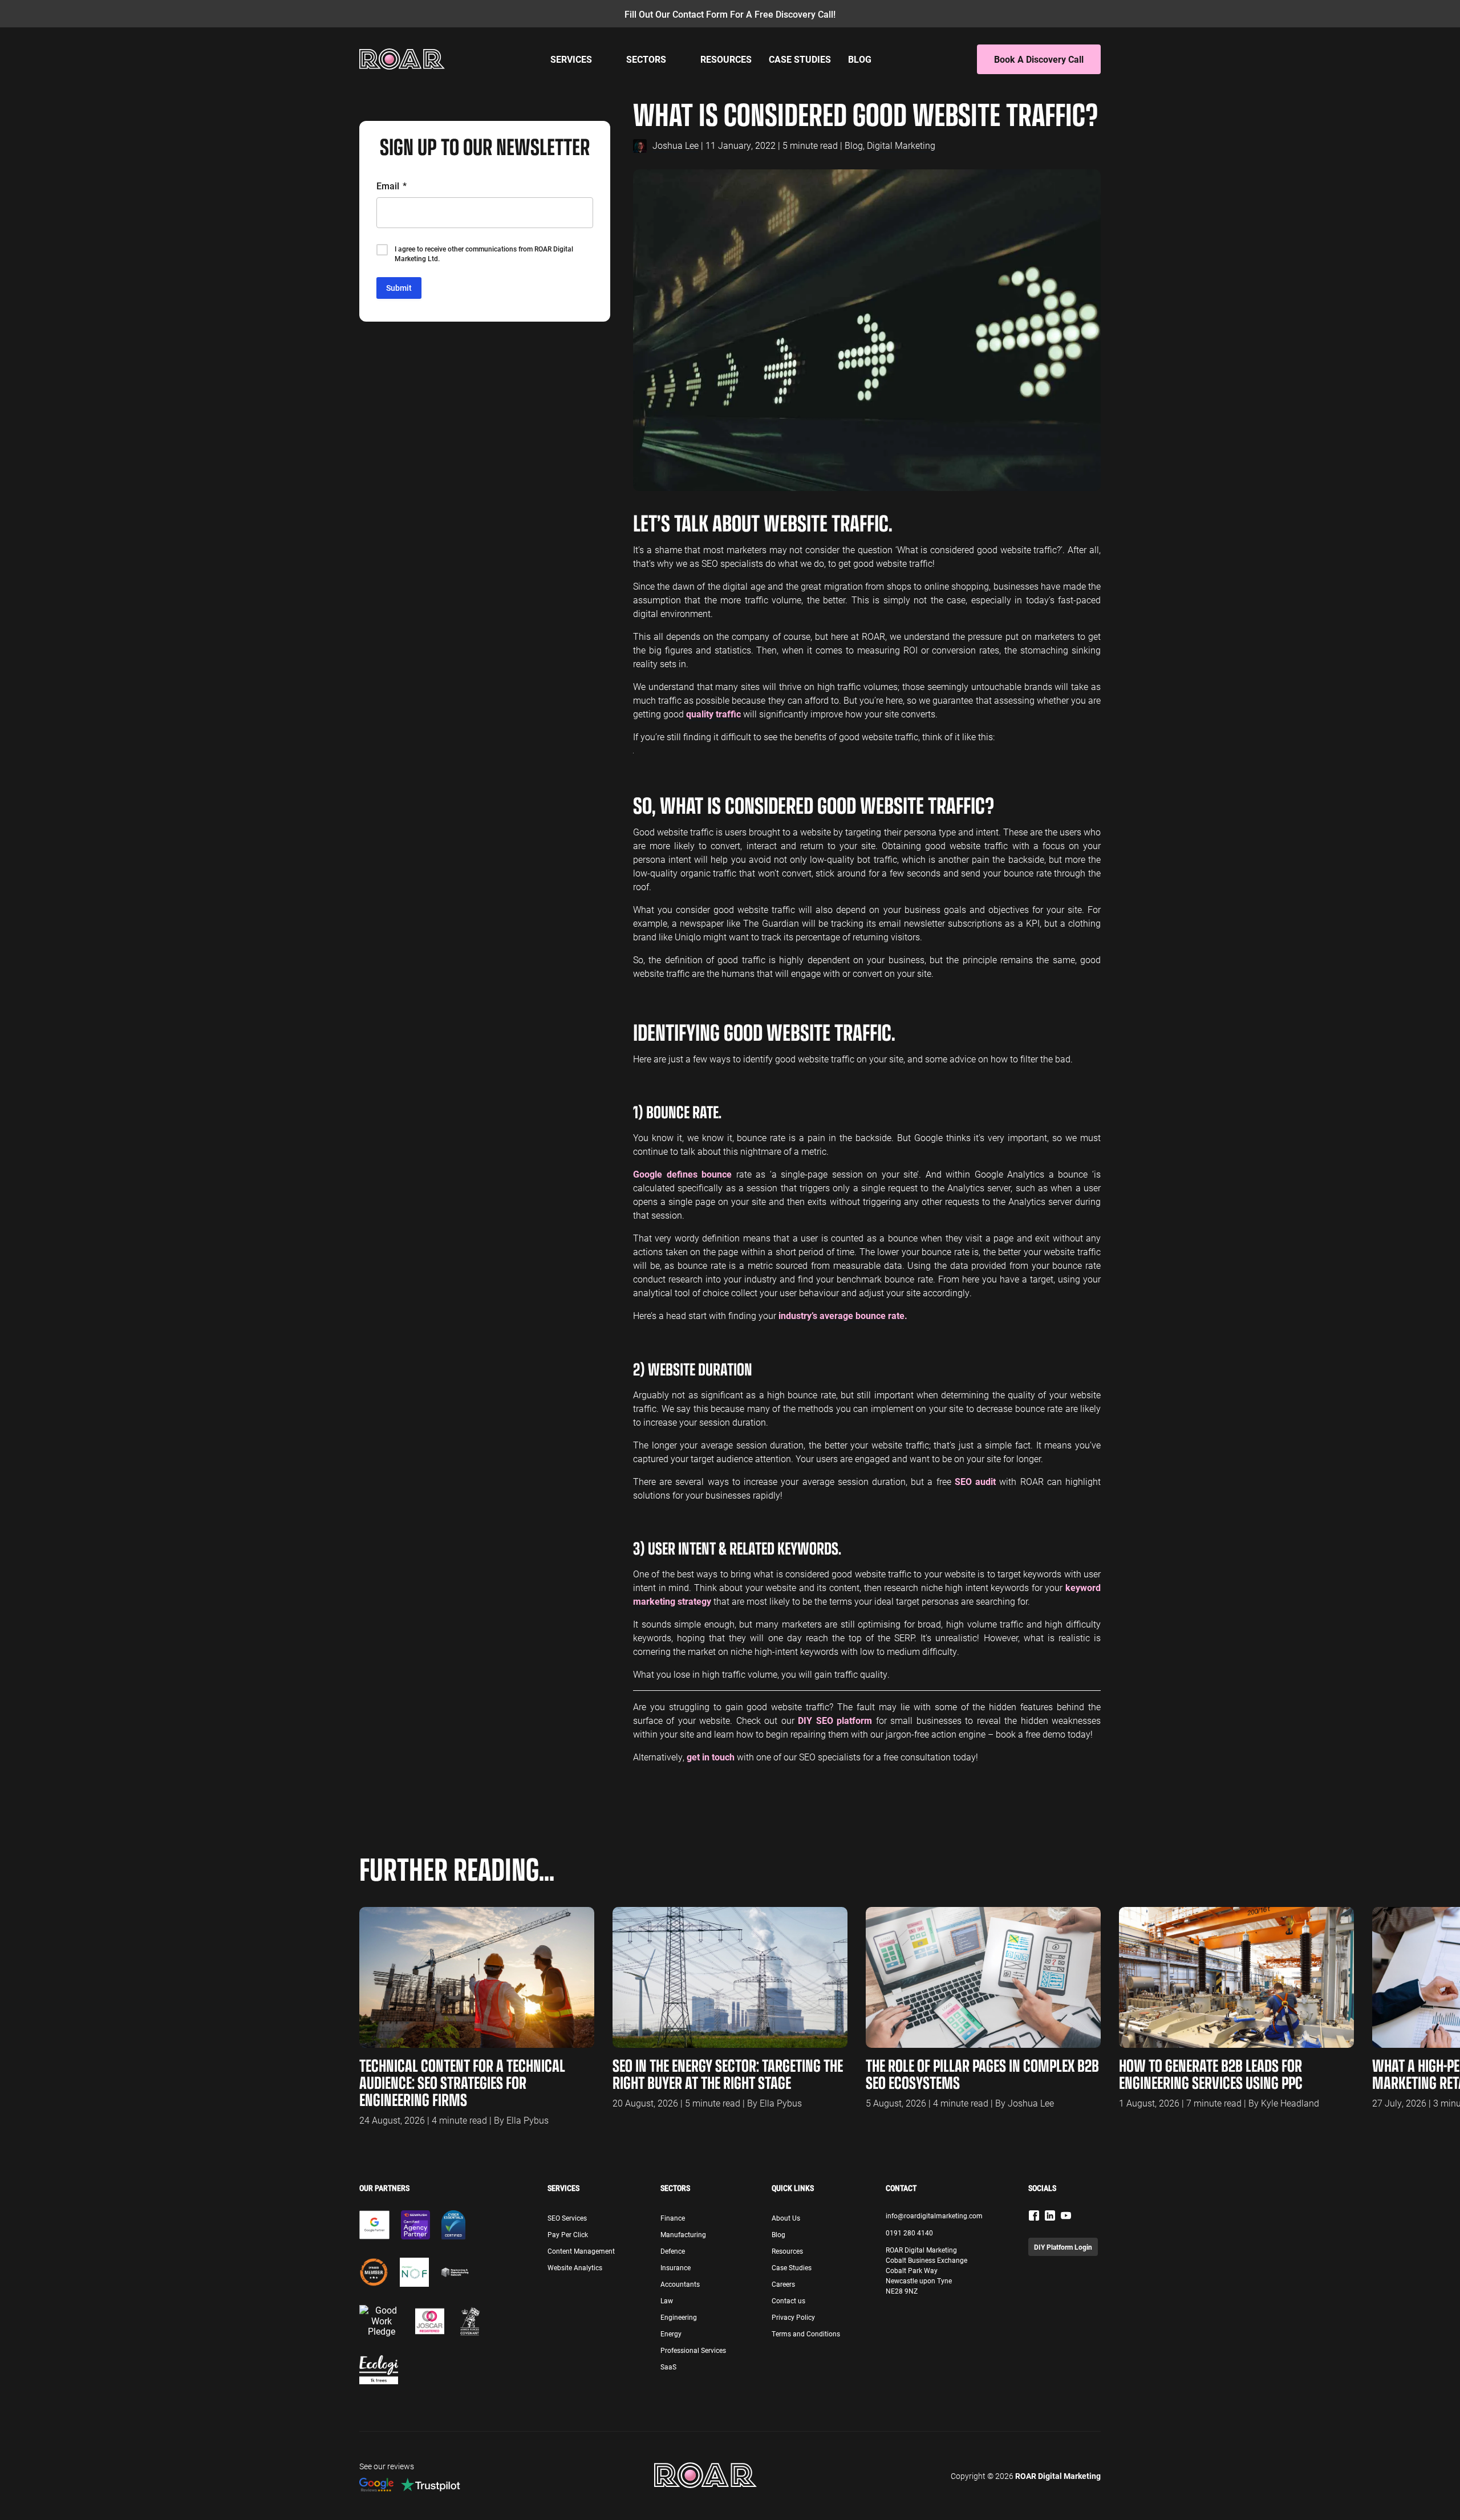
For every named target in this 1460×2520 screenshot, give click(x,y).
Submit (399, 288)
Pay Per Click (568, 2234)
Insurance (676, 2267)
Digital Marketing (901, 145)
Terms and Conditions (806, 2334)
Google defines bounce (682, 1174)
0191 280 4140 (909, 2233)
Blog (860, 59)
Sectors (646, 59)
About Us (786, 2218)
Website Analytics (575, 2267)
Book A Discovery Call (1039, 59)
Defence (673, 2251)
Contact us (788, 2300)
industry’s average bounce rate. (843, 1315)
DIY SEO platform (835, 1720)
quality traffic (713, 714)
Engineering (679, 2317)
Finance (673, 2218)
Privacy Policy (793, 2317)
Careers (783, 2284)
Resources (726, 59)
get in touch (711, 1757)
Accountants (680, 2284)
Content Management (581, 2251)
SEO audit (975, 1481)
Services (571, 59)
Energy (671, 2334)
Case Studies (800, 59)
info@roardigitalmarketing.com (934, 2215)
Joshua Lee (676, 145)
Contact (901, 2188)
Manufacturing (683, 2234)
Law (667, 2300)
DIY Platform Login (1063, 2247)
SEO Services (567, 2218)
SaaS (668, 2367)
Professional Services (693, 2350)
